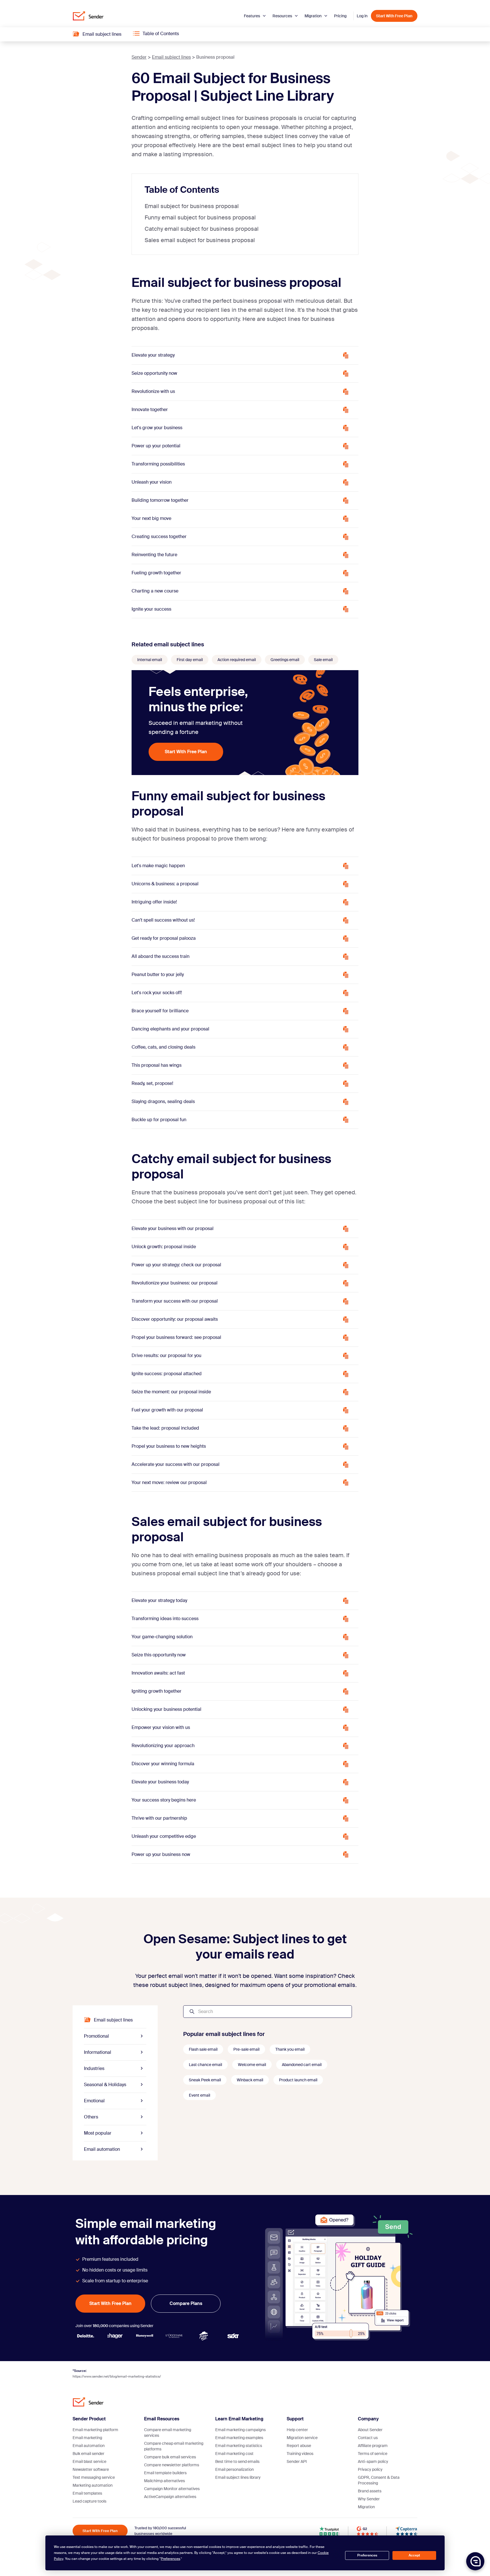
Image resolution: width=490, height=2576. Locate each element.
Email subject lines (171, 57)
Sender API (297, 2461)
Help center (297, 2430)
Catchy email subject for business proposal (202, 229)
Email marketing (87, 2438)
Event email (199, 2095)
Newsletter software (91, 2469)
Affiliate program (373, 2446)
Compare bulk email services (170, 2457)
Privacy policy (370, 2469)
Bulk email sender (88, 2454)
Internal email (150, 660)
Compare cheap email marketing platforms (174, 2446)
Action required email (237, 660)
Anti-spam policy (373, 2461)
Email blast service (89, 2461)
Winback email (250, 2080)
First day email (190, 660)
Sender (139, 57)
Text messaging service (94, 2477)
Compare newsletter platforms (172, 2465)
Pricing (340, 16)
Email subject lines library (238, 2477)
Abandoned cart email (302, 2065)
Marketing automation (93, 2485)
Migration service (302, 2438)
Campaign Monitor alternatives (172, 2489)
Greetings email (285, 660)
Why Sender (369, 2499)
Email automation (89, 2446)
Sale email (323, 660)
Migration (313, 16)
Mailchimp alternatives (164, 2481)
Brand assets (370, 2491)
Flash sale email (203, 2049)
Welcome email (252, 2065)
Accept (414, 2555)
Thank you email (290, 2049)
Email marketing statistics (239, 2446)
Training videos (300, 2454)
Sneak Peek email (205, 2080)
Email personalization (235, 2469)
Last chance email (205, 2065)
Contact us (368, 2438)
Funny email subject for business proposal (200, 217)
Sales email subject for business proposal (200, 240)
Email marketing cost (234, 2454)
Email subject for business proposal (192, 206)
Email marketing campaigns (240, 2430)
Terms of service (373, 2454)
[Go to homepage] (88, 16)
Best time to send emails (237, 2461)
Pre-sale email (246, 2049)
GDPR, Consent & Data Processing (379, 2480)
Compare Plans (186, 2303)
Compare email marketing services (168, 2433)
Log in (362, 16)
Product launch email (298, 2080)
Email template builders (165, 2473)
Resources (283, 16)
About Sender (370, 2430)
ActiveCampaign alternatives (170, 2497)
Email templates (87, 2493)
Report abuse (299, 2446)
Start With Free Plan (394, 16)
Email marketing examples (239, 2438)
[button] (475, 2561)
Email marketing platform (95, 2430)
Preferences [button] (170, 2559)
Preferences (367, 2555)
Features (252, 16)
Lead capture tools (89, 2501)
